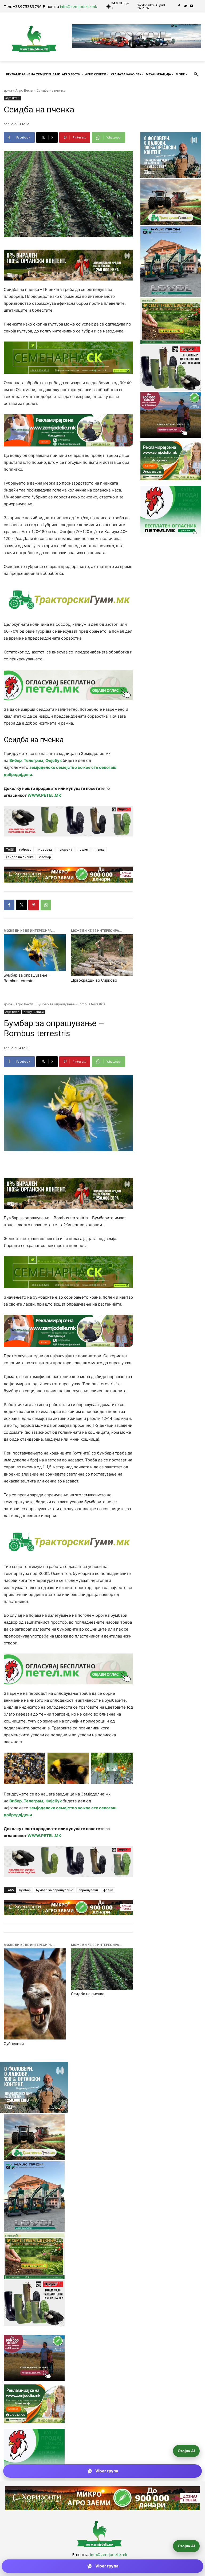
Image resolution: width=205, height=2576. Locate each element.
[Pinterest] (34, 905)
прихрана (65, 849)
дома (8, 90)
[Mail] (185, 6)
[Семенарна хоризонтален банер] (68, 358)
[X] (21, 905)
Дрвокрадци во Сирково (94, 980)
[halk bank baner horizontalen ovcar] (68, 265)
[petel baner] (68, 685)
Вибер (15, 760)
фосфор (45, 857)
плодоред (45, 849)
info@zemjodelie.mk (78, 6)
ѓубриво (25, 849)
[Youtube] (192, 6)
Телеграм (33, 760)
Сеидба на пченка (20, 857)
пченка (99, 849)
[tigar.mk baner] (68, 821)
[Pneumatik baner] (68, 600)
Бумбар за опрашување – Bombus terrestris (27, 978)
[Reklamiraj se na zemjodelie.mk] (68, 430)
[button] (196, 74)
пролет (83, 849)
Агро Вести (24, 90)
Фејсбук (54, 760)
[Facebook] (179, 6)
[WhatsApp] (46, 905)
